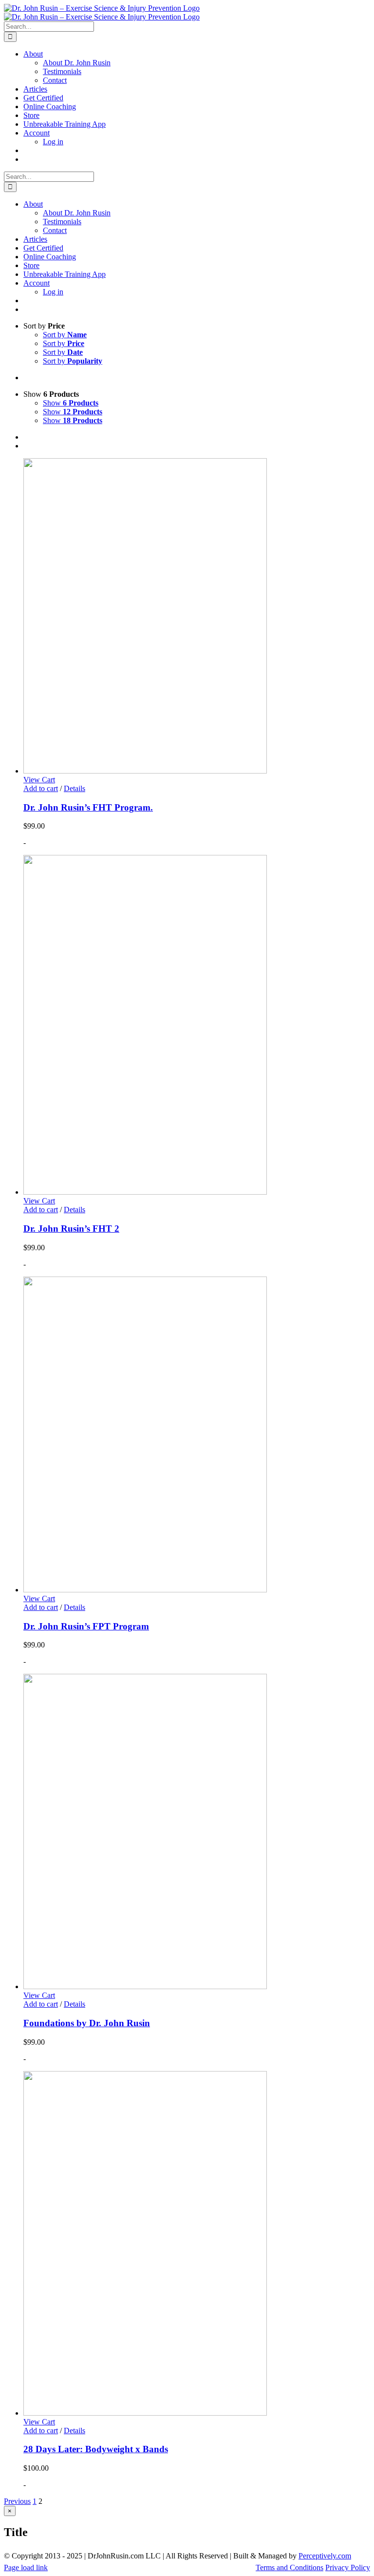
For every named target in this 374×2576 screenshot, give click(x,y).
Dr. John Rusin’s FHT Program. (88, 807)
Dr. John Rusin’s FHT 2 (71, 1229)
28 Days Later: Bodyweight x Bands (96, 2449)
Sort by (65, 335)
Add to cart (41, 788)
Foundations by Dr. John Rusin (87, 2023)
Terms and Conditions (290, 2567)
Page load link (26, 2567)
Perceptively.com (325, 2556)
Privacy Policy (348, 2567)
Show (71, 403)
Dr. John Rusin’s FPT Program (86, 1626)
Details (75, 788)
